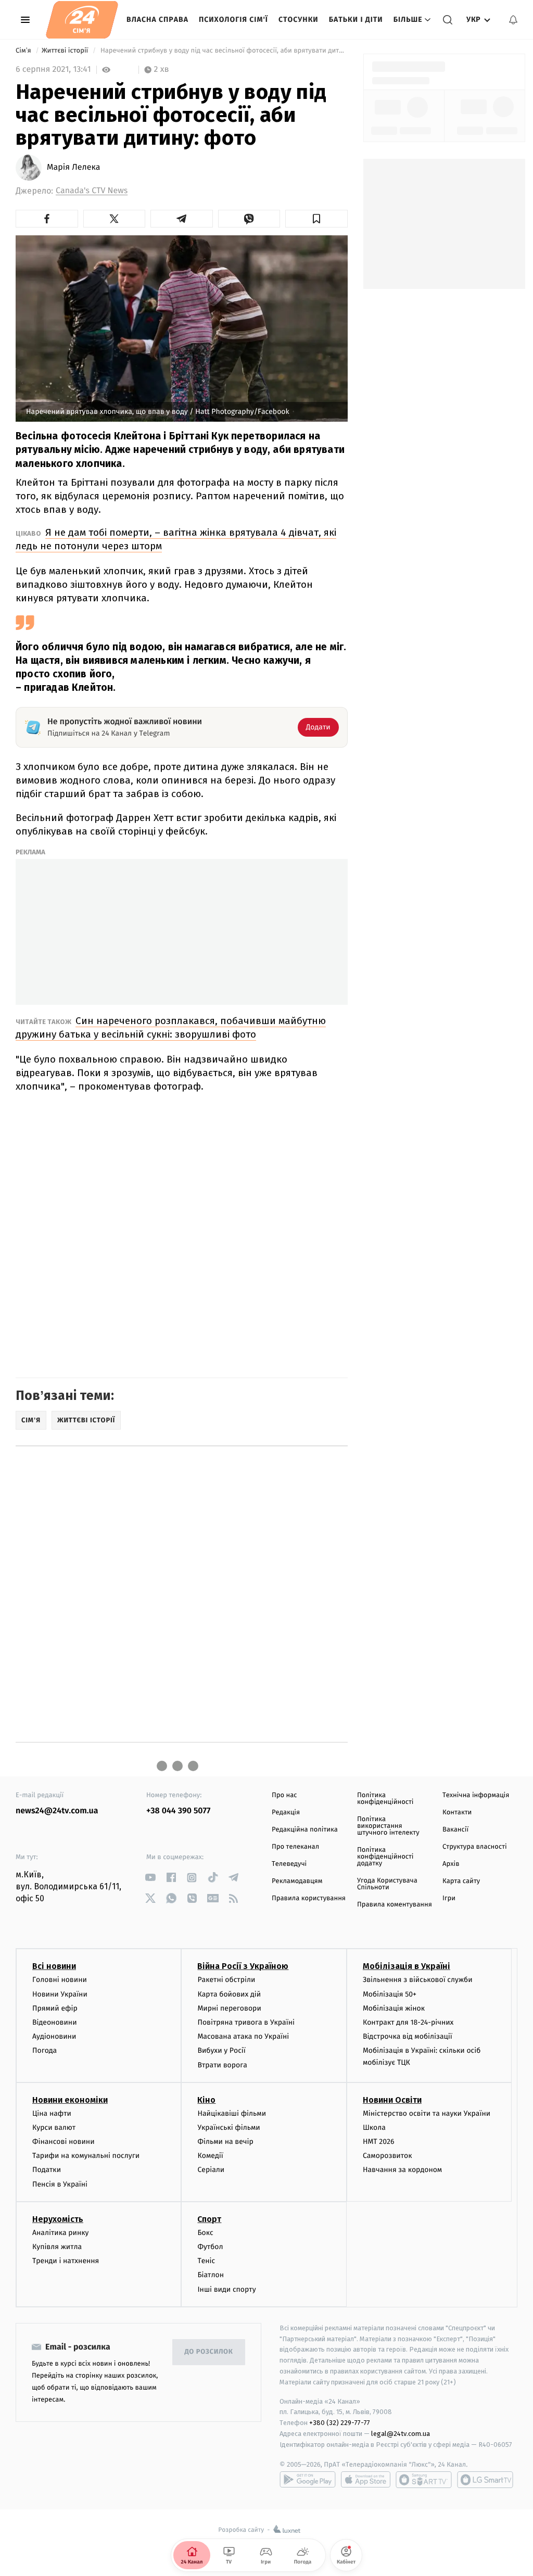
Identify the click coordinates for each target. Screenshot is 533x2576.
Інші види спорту (226, 2289)
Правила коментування (395, 1905)
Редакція (286, 1813)
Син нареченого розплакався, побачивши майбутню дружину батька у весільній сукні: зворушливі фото (171, 1027)
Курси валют (54, 2127)
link (150, 1878)
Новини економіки (70, 2100)
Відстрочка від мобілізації (408, 2036)
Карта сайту (461, 1881)
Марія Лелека (73, 168)
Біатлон (211, 2275)
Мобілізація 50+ (390, 1994)
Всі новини (54, 1966)
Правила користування (309, 1898)
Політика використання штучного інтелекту (388, 1826)
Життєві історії (66, 51)
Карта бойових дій (229, 1994)
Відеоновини (55, 2022)
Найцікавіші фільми (232, 2113)
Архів (451, 1864)
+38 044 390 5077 (178, 1811)
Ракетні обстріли (226, 1980)
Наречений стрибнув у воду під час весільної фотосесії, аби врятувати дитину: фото (223, 51)
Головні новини (60, 1980)
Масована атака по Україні (243, 2036)
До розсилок (209, 2352)
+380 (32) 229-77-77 (340, 2423)
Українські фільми (229, 2127)
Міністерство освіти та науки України (427, 2113)
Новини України (60, 1994)
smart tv (424, 2480)
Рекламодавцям (297, 1881)
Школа (374, 2127)
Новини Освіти (392, 2100)
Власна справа (157, 20)
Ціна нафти (52, 2113)
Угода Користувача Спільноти (387, 1884)
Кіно (206, 2100)
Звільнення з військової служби (418, 1980)
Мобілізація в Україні (407, 1966)
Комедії (210, 2156)
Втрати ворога (222, 2065)
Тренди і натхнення (66, 2261)
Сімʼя (24, 51)
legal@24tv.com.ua (401, 2434)
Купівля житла (57, 2247)
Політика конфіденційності (385, 1799)
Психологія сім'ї (233, 20)
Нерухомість (58, 2219)
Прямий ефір (55, 2008)
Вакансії (455, 1830)
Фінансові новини (64, 2142)
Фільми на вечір (225, 2142)
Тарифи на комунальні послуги (86, 2156)
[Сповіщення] (513, 20)
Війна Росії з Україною (243, 1966)
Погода (45, 2050)
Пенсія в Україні (60, 2184)
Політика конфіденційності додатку (385, 1857)
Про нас (284, 1795)
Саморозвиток (388, 2156)
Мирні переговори (229, 2008)
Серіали (211, 2170)
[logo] (82, 20)
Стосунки (299, 20)
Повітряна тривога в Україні (246, 2022)
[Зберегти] (316, 219)
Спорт (209, 2219)
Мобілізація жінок (394, 2008)
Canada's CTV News (92, 191)
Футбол (210, 2247)
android (308, 2480)
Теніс (206, 2261)
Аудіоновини (54, 2036)
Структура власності (475, 1847)
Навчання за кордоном (402, 2170)
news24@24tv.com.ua (57, 1811)
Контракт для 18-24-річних (408, 2022)
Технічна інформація (476, 1795)
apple (366, 2480)
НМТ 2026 (379, 2142)
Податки (47, 2170)
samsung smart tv (485, 2480)
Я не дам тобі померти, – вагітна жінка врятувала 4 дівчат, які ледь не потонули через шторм (176, 539)
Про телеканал (295, 1847)
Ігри (449, 1898)
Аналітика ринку (60, 2233)
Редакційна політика (305, 1830)
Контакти (457, 1813)
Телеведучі (289, 1864)
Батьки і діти (356, 20)
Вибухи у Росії (221, 2050)
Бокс (205, 2233)
